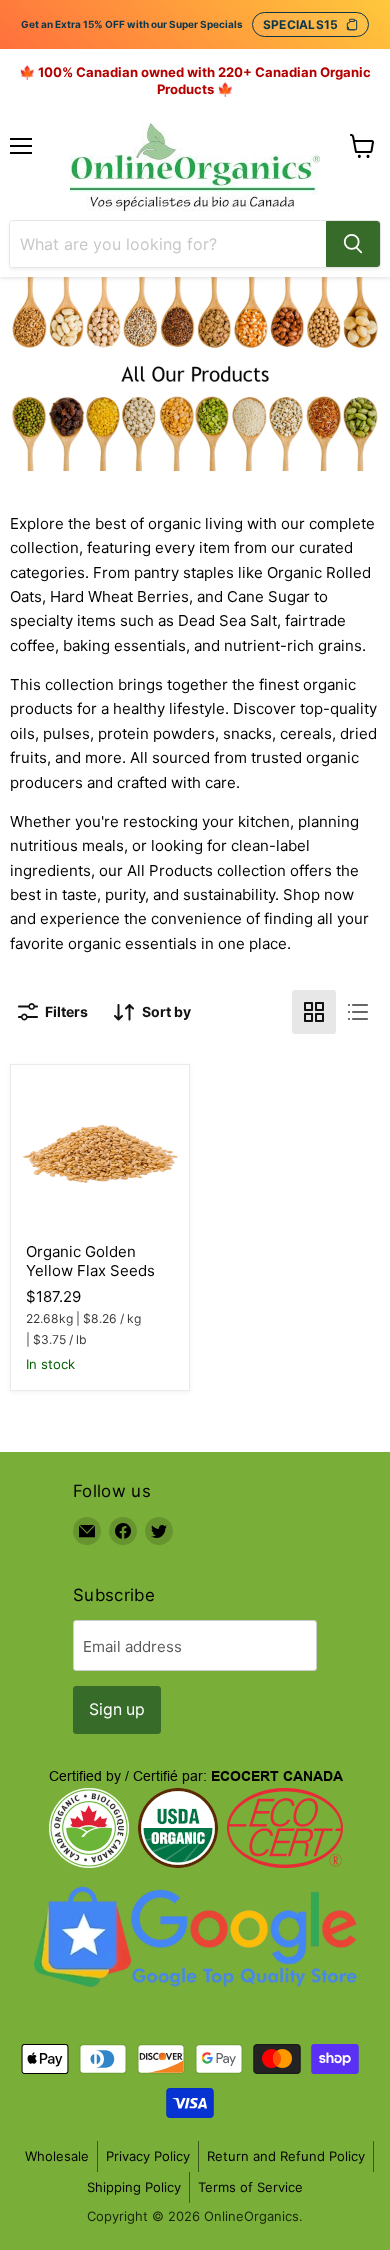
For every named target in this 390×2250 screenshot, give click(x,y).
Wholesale (57, 2156)
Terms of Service (250, 2187)
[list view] (358, 1012)
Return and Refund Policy (286, 2156)
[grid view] (314, 1012)
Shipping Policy (134, 2187)
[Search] (353, 244)
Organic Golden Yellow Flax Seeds (90, 1261)
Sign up (117, 1709)
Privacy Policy (148, 2156)
